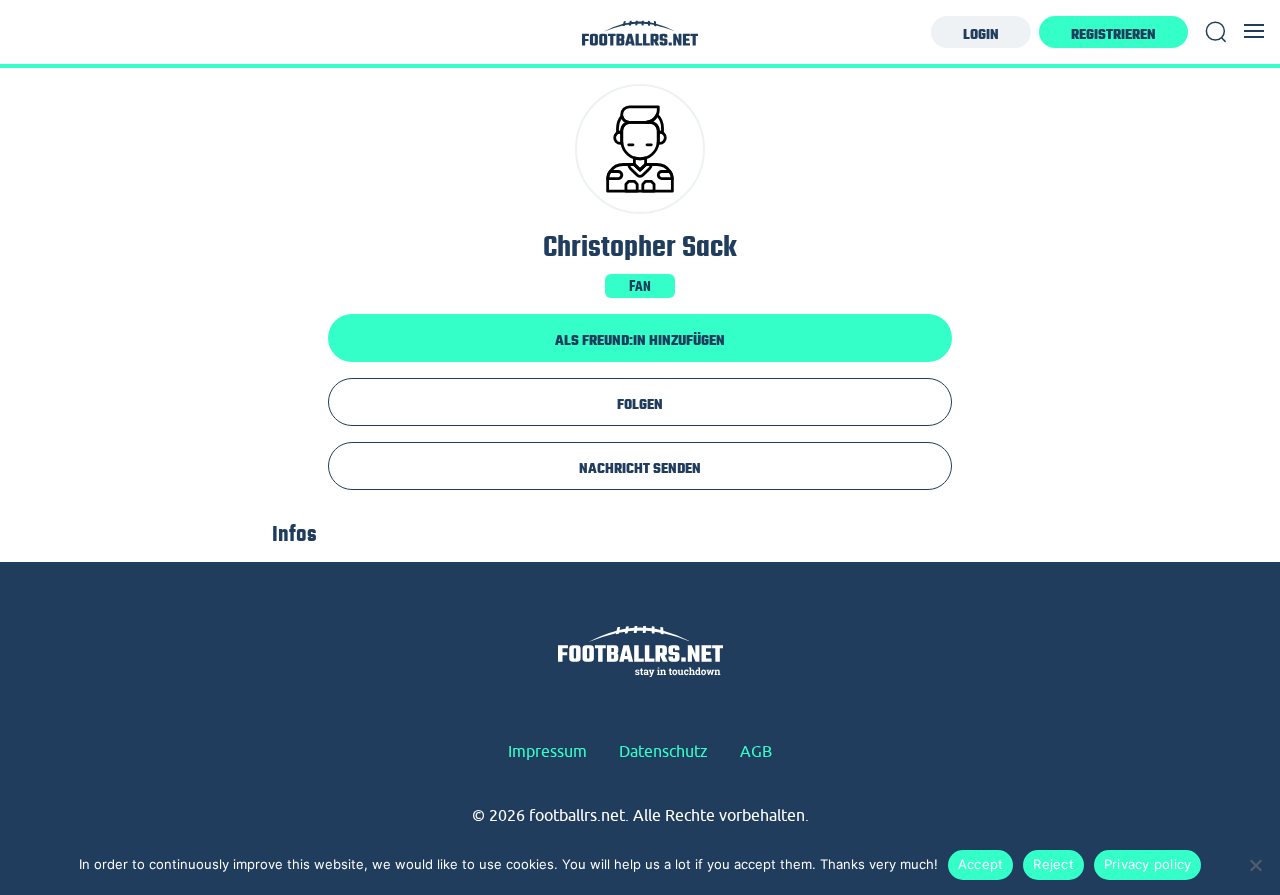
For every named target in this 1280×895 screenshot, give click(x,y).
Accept (981, 864)
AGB (756, 751)
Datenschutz (663, 751)
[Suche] (1216, 32)
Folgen (640, 404)
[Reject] (1255, 865)
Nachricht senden (640, 468)
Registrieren (1113, 34)
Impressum (547, 751)
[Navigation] (1254, 31)
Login (981, 34)
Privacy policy (1148, 864)
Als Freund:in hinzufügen (640, 340)
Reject (1053, 864)
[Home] (640, 38)
